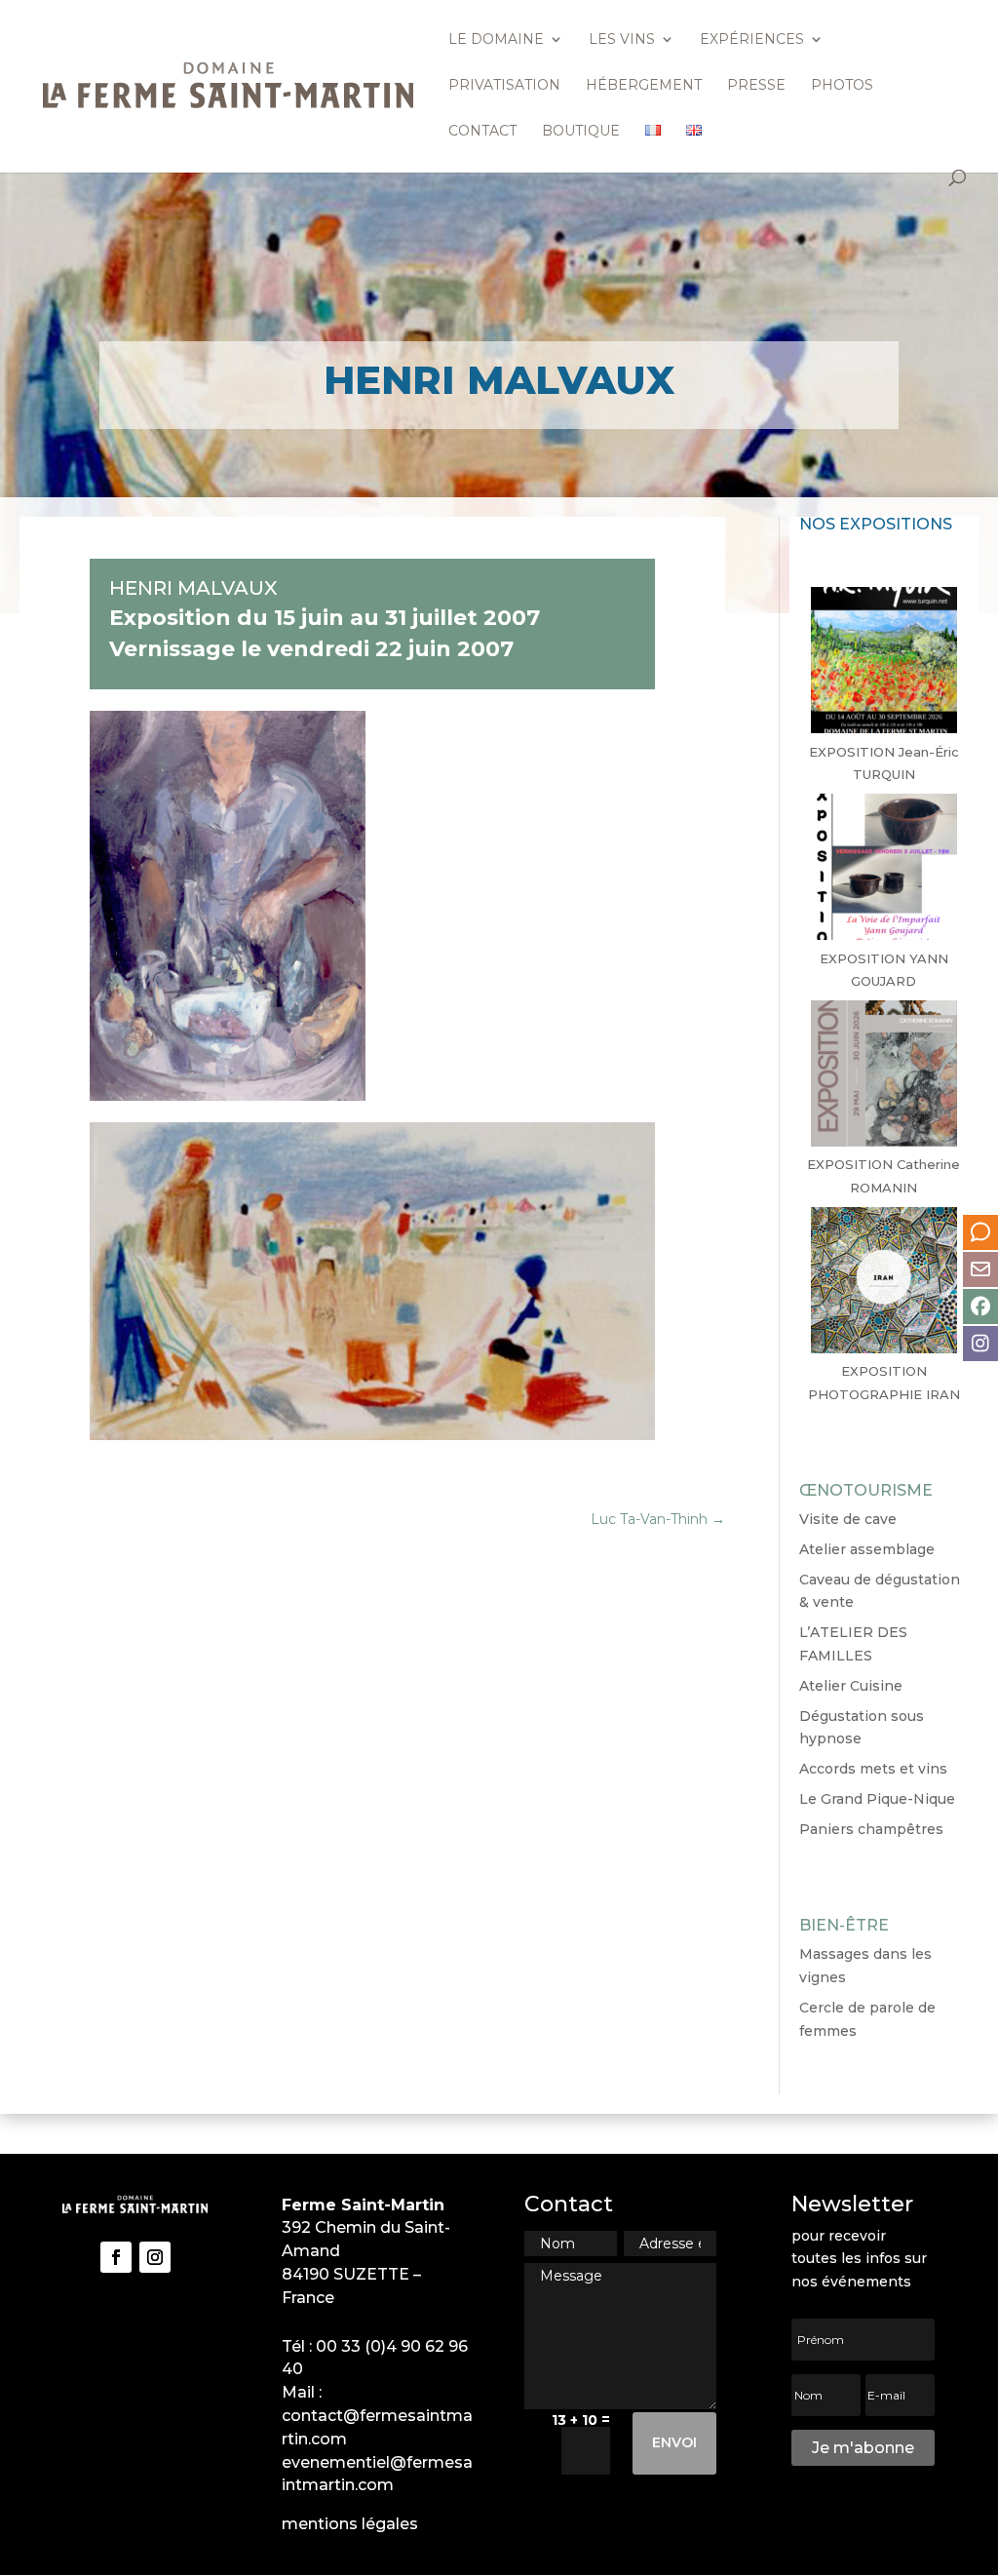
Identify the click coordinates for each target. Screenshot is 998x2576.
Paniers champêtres (871, 1829)
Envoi (674, 2442)
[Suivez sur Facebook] (116, 2257)
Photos (842, 86)
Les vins (622, 40)
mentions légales (350, 2524)
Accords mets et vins (873, 1769)
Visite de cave (848, 1519)
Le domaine (496, 40)
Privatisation (504, 86)
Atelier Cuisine (851, 1686)
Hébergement (644, 86)
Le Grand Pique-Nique (877, 1799)
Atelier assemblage (867, 1549)
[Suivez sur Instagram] (155, 2257)
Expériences (752, 40)
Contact (482, 132)
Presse (756, 86)
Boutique (581, 132)
